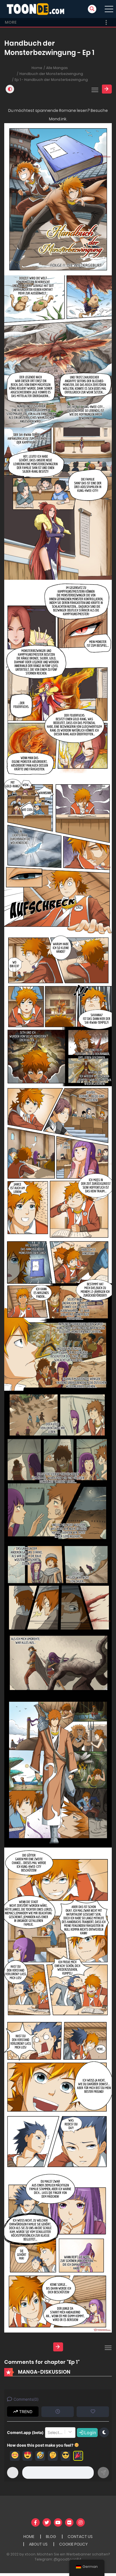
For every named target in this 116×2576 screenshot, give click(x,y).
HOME (29, 2537)
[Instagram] (81, 2522)
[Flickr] (69, 2522)
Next (107, 89)
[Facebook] (35, 2522)
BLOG (51, 2537)
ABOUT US (38, 2544)
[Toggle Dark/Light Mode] (10, 89)
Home (37, 68)
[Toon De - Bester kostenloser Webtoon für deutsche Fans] (37, 9)
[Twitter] (47, 2522)
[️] (78, 2456)
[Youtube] (58, 2522)
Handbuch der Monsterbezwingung (51, 74)
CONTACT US (80, 2537)
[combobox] (48, 2433)
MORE (11, 22)
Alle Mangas (57, 68)
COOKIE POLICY (73, 2544)
